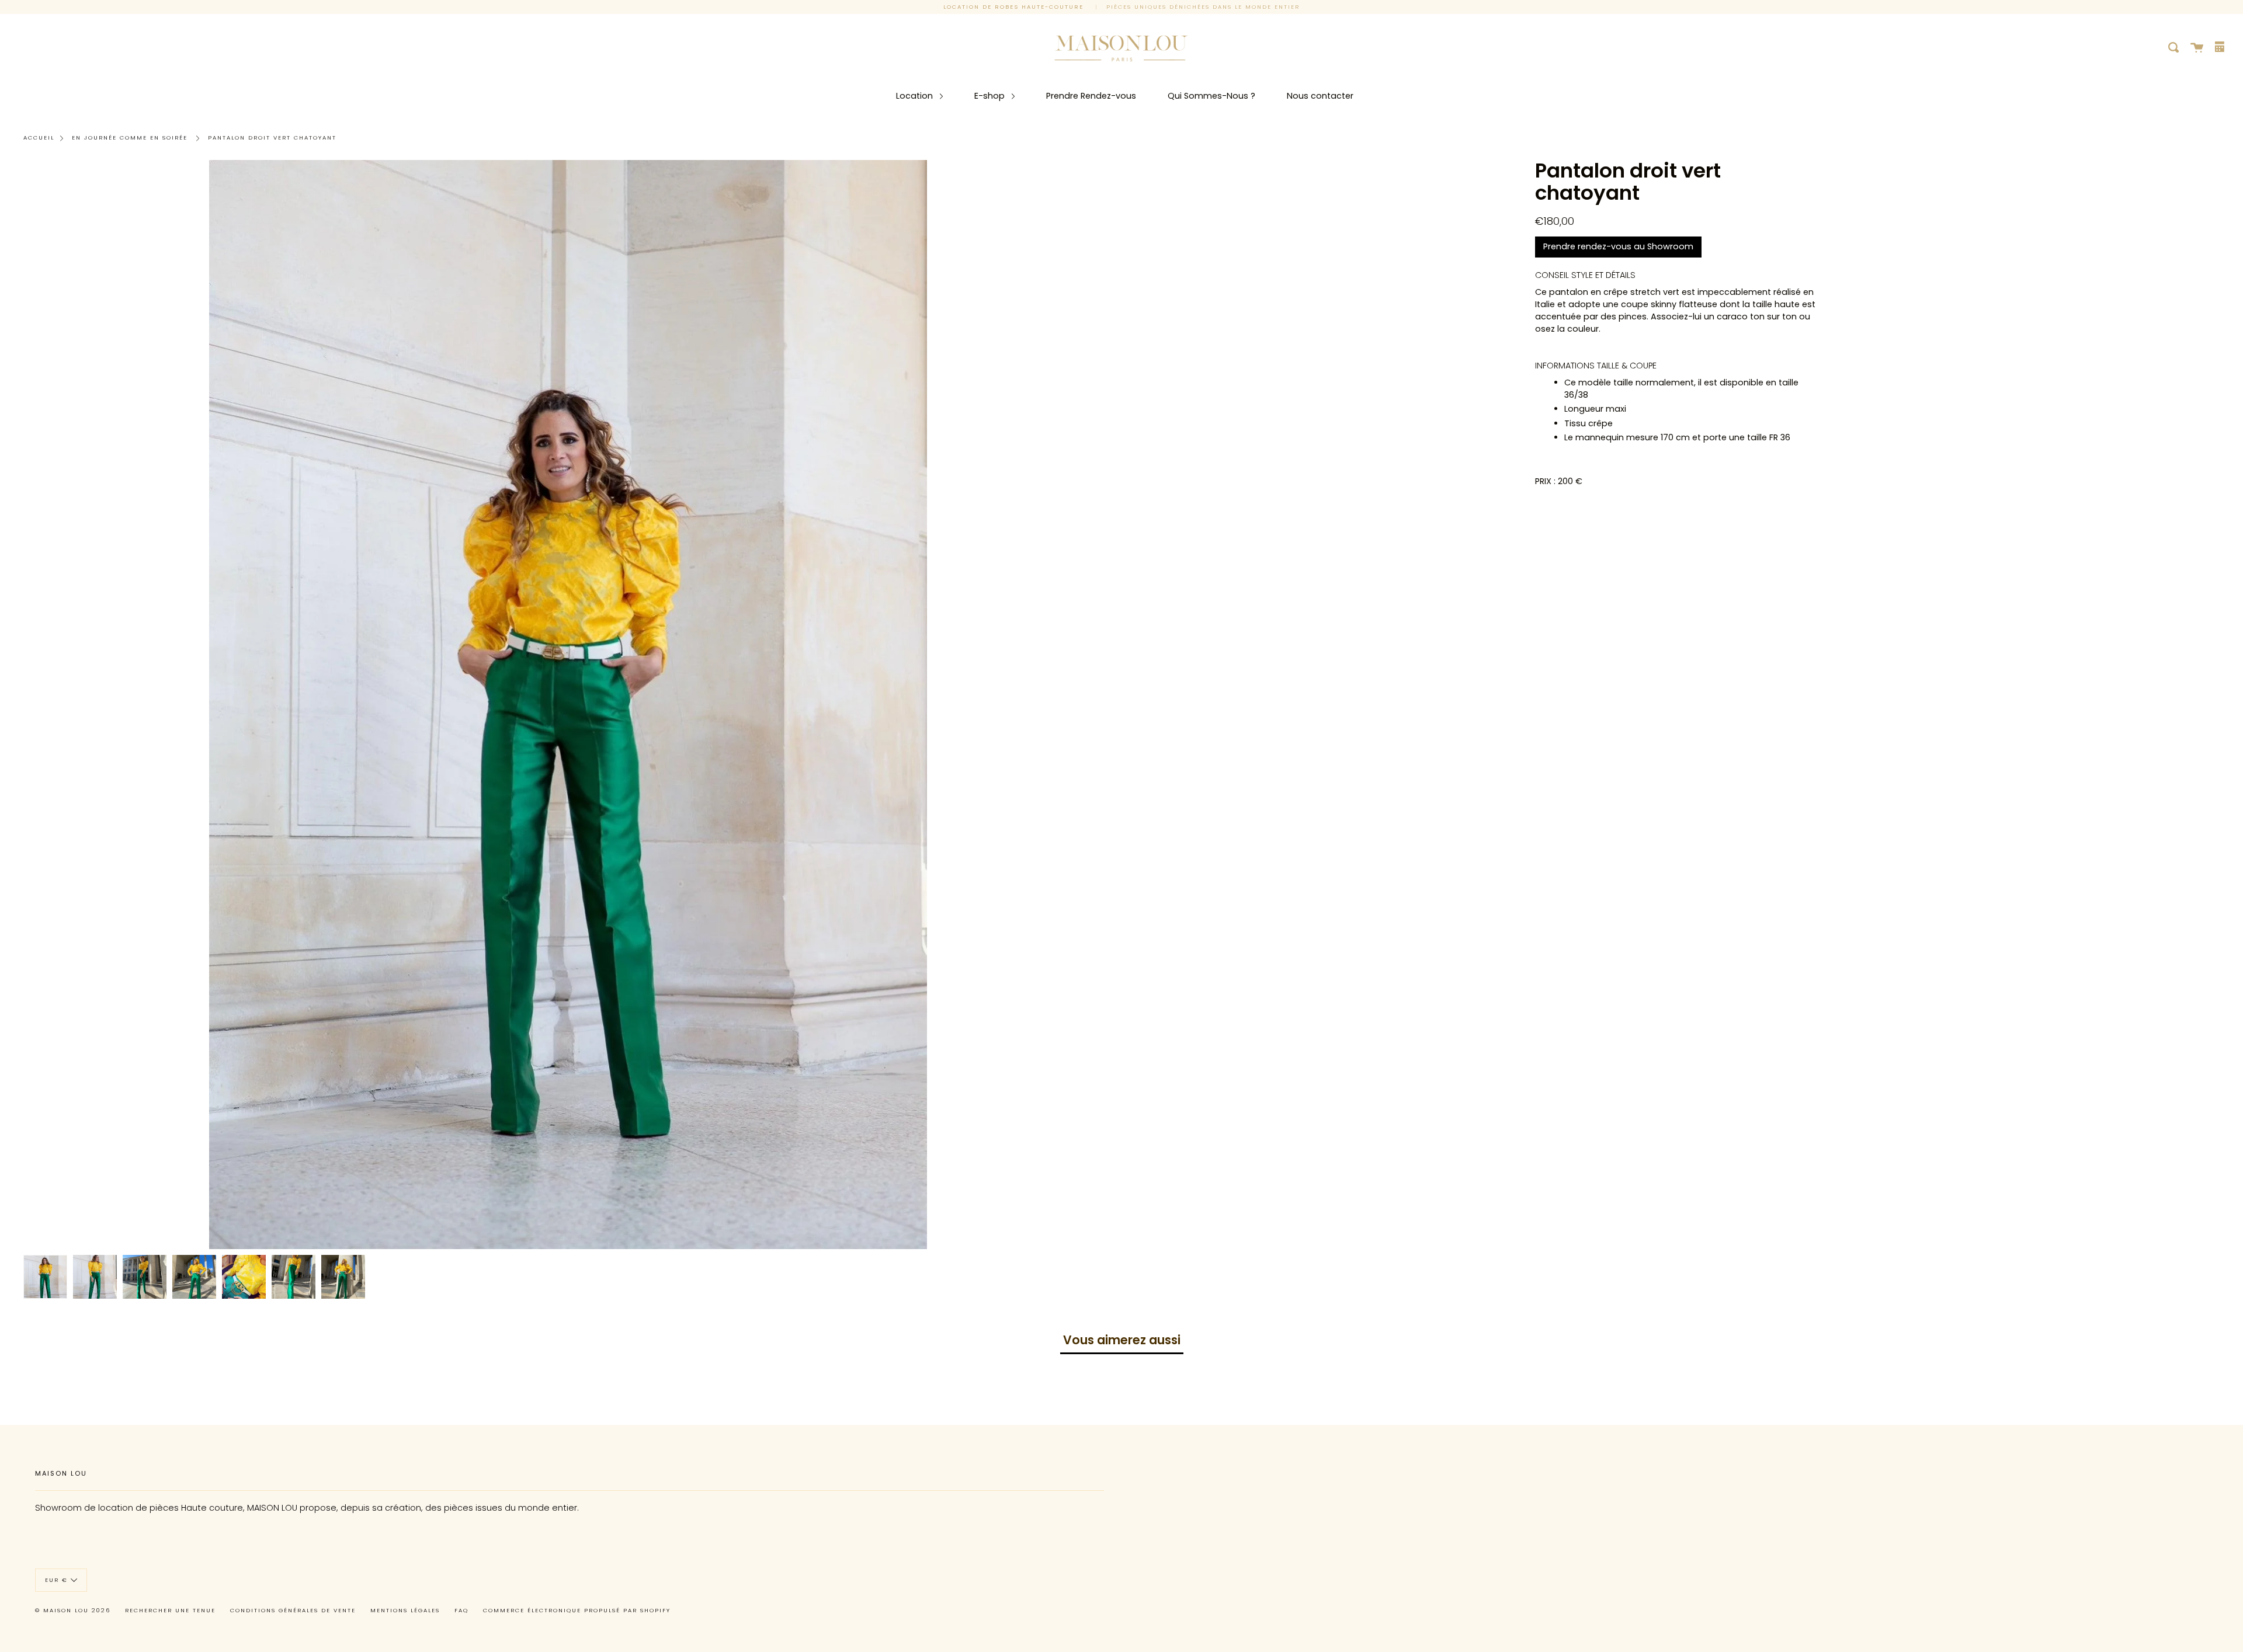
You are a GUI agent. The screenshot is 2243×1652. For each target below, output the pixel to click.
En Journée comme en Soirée (130, 138)
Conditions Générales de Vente (293, 1610)
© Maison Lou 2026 (73, 1610)
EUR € (56, 1579)
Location (916, 96)
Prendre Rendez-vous (1091, 96)
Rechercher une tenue (170, 1610)
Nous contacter (1320, 96)
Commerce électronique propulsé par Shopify (577, 1610)
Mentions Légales (405, 1610)
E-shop (991, 96)
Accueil (39, 138)
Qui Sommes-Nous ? (1211, 96)
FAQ (461, 1610)
